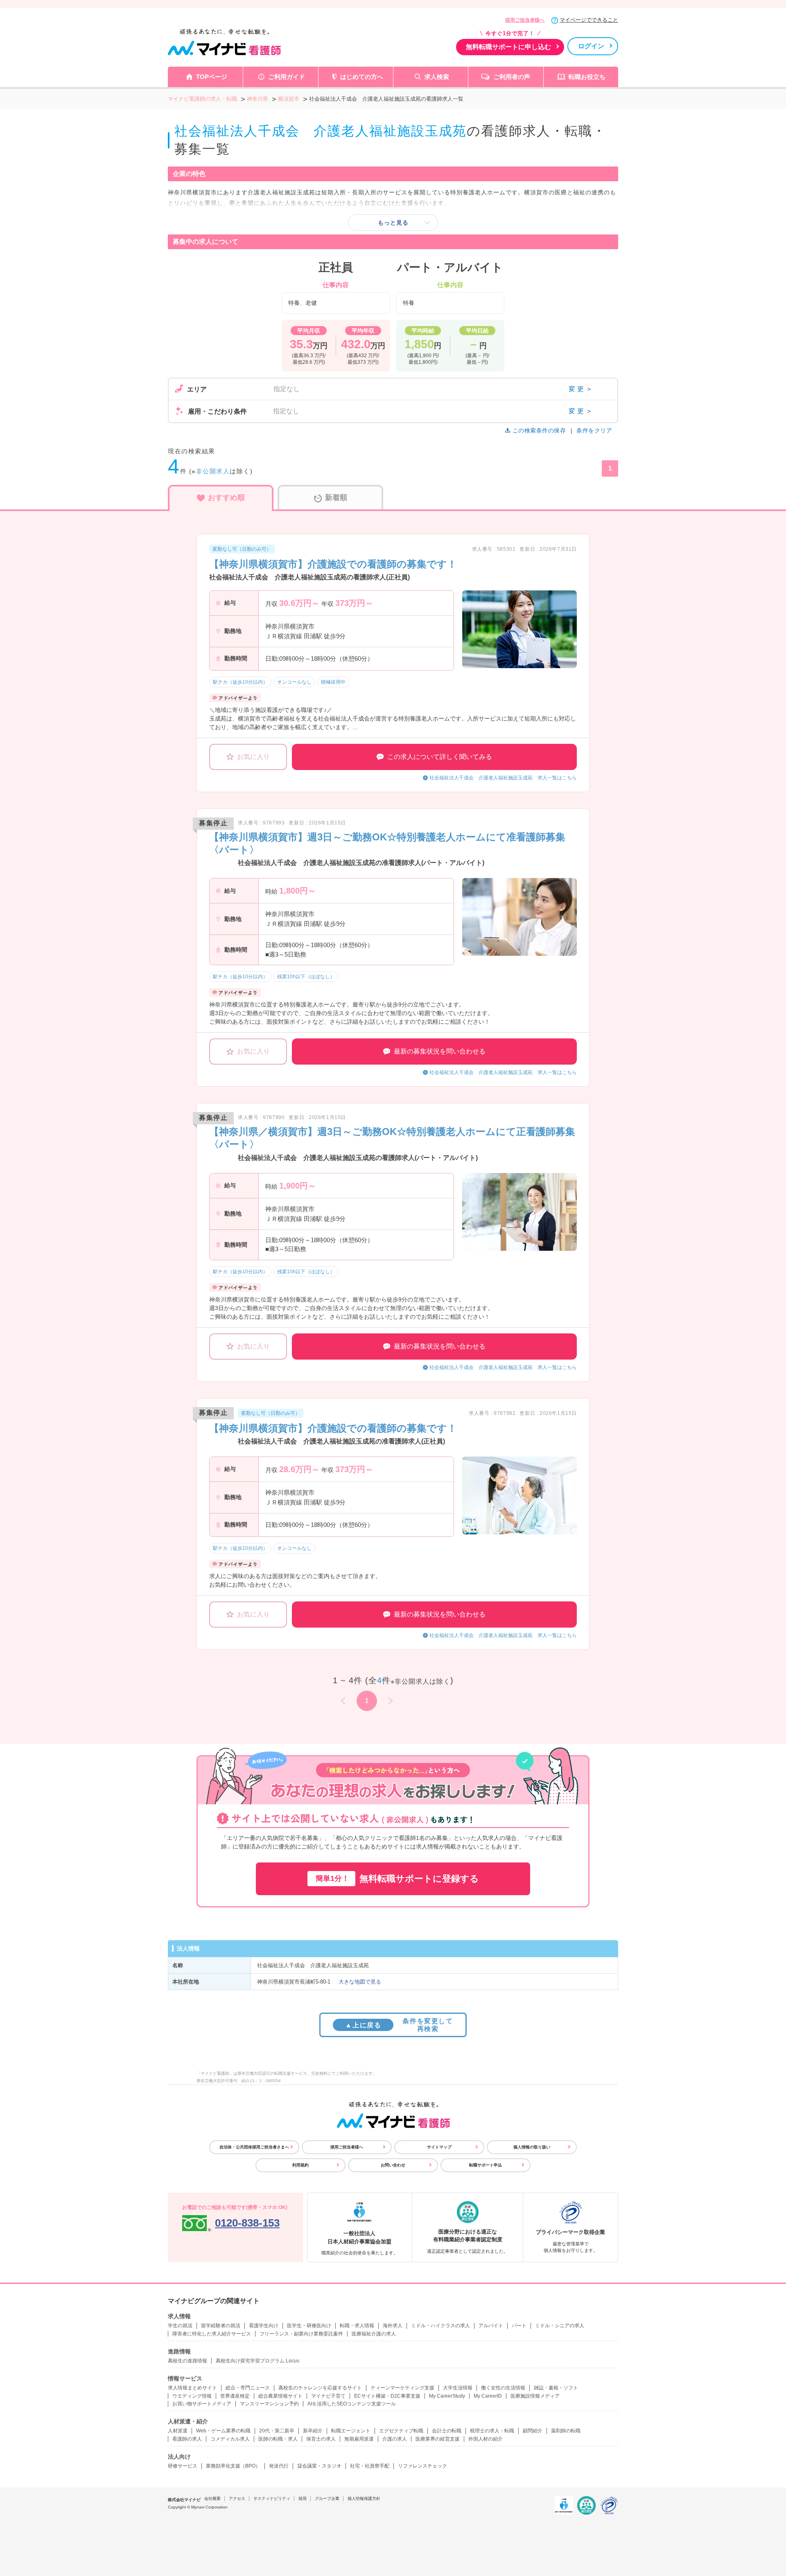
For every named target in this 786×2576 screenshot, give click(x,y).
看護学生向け (264, 2326)
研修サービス (183, 2466)
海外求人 (393, 2326)
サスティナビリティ (272, 2498)
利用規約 (300, 2165)
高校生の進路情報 (187, 2361)
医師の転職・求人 (278, 2439)
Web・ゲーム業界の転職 (223, 2431)
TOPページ (212, 77)
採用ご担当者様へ (525, 20)
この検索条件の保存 (539, 430)
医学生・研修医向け (309, 2326)
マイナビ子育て (328, 2396)
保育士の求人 (321, 2439)
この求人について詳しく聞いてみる (440, 757)
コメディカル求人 (230, 2439)
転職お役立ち (587, 77)
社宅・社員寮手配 (370, 2466)
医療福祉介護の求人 (374, 2334)
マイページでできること (589, 20)
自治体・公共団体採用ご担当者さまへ (254, 2147)
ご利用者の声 (512, 77)
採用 (303, 2498)
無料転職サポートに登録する (397, 1879)
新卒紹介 (313, 2431)
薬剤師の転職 (566, 2431)
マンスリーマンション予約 (269, 2404)
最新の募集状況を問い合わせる (440, 1051)
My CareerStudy (447, 2396)
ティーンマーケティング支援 (402, 2388)
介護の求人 (395, 2439)
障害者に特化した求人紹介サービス (212, 2334)
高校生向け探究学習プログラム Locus (257, 2361)
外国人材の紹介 (486, 2439)
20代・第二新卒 (277, 2431)
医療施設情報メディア (535, 2396)
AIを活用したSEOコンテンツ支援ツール (352, 2404)
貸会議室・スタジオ (319, 2466)
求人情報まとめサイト (192, 2388)
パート (519, 2326)
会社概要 (212, 2498)
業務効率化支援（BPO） (233, 2466)
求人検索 (437, 77)
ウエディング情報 (192, 2396)
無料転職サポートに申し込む (508, 47)
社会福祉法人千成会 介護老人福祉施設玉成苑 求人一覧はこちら (503, 778)
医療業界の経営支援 (438, 2439)
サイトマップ (439, 2147)
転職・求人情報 (357, 2326)
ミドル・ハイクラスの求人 (440, 2326)
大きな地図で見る (360, 1982)
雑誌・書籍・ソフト (556, 2388)
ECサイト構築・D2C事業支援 (387, 2396)
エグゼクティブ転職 (401, 2431)
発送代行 (279, 2466)
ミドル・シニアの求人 (560, 2326)
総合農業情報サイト (280, 2396)
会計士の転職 (447, 2431)
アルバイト (491, 2326)
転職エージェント (351, 2431)
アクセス (237, 2498)
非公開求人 (213, 471)
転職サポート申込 (486, 2165)
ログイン (591, 46)
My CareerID (488, 2396)
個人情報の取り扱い (532, 2147)
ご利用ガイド (287, 77)
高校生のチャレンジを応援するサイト (320, 2388)
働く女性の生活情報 (503, 2388)
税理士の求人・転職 (492, 2431)
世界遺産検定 (235, 2396)
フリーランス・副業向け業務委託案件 (301, 2334)
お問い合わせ (393, 2165)
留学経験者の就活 (221, 2326)
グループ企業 (327, 2498)
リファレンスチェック (422, 2466)
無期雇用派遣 (359, 2439)
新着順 (336, 498)
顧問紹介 (533, 2431)
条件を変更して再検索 (399, 2025)
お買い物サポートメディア (202, 2404)
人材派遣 (178, 2431)
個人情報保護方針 (364, 2498)
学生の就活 (180, 2326)
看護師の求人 (187, 2439)
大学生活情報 (458, 2388)
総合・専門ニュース (248, 2388)
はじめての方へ (362, 77)
